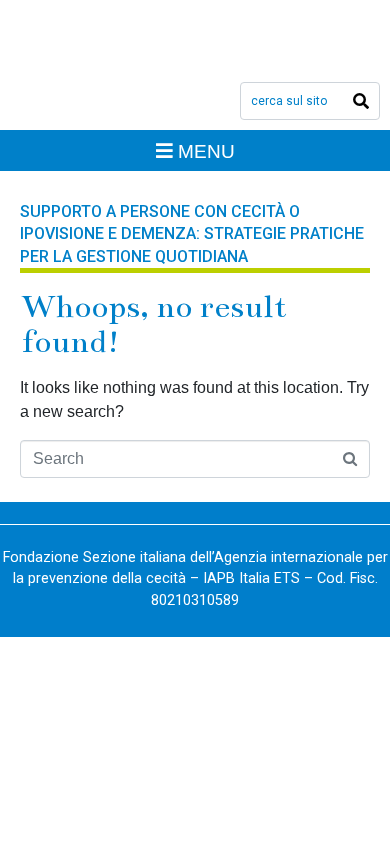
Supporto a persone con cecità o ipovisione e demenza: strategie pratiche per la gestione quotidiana (192, 234)
